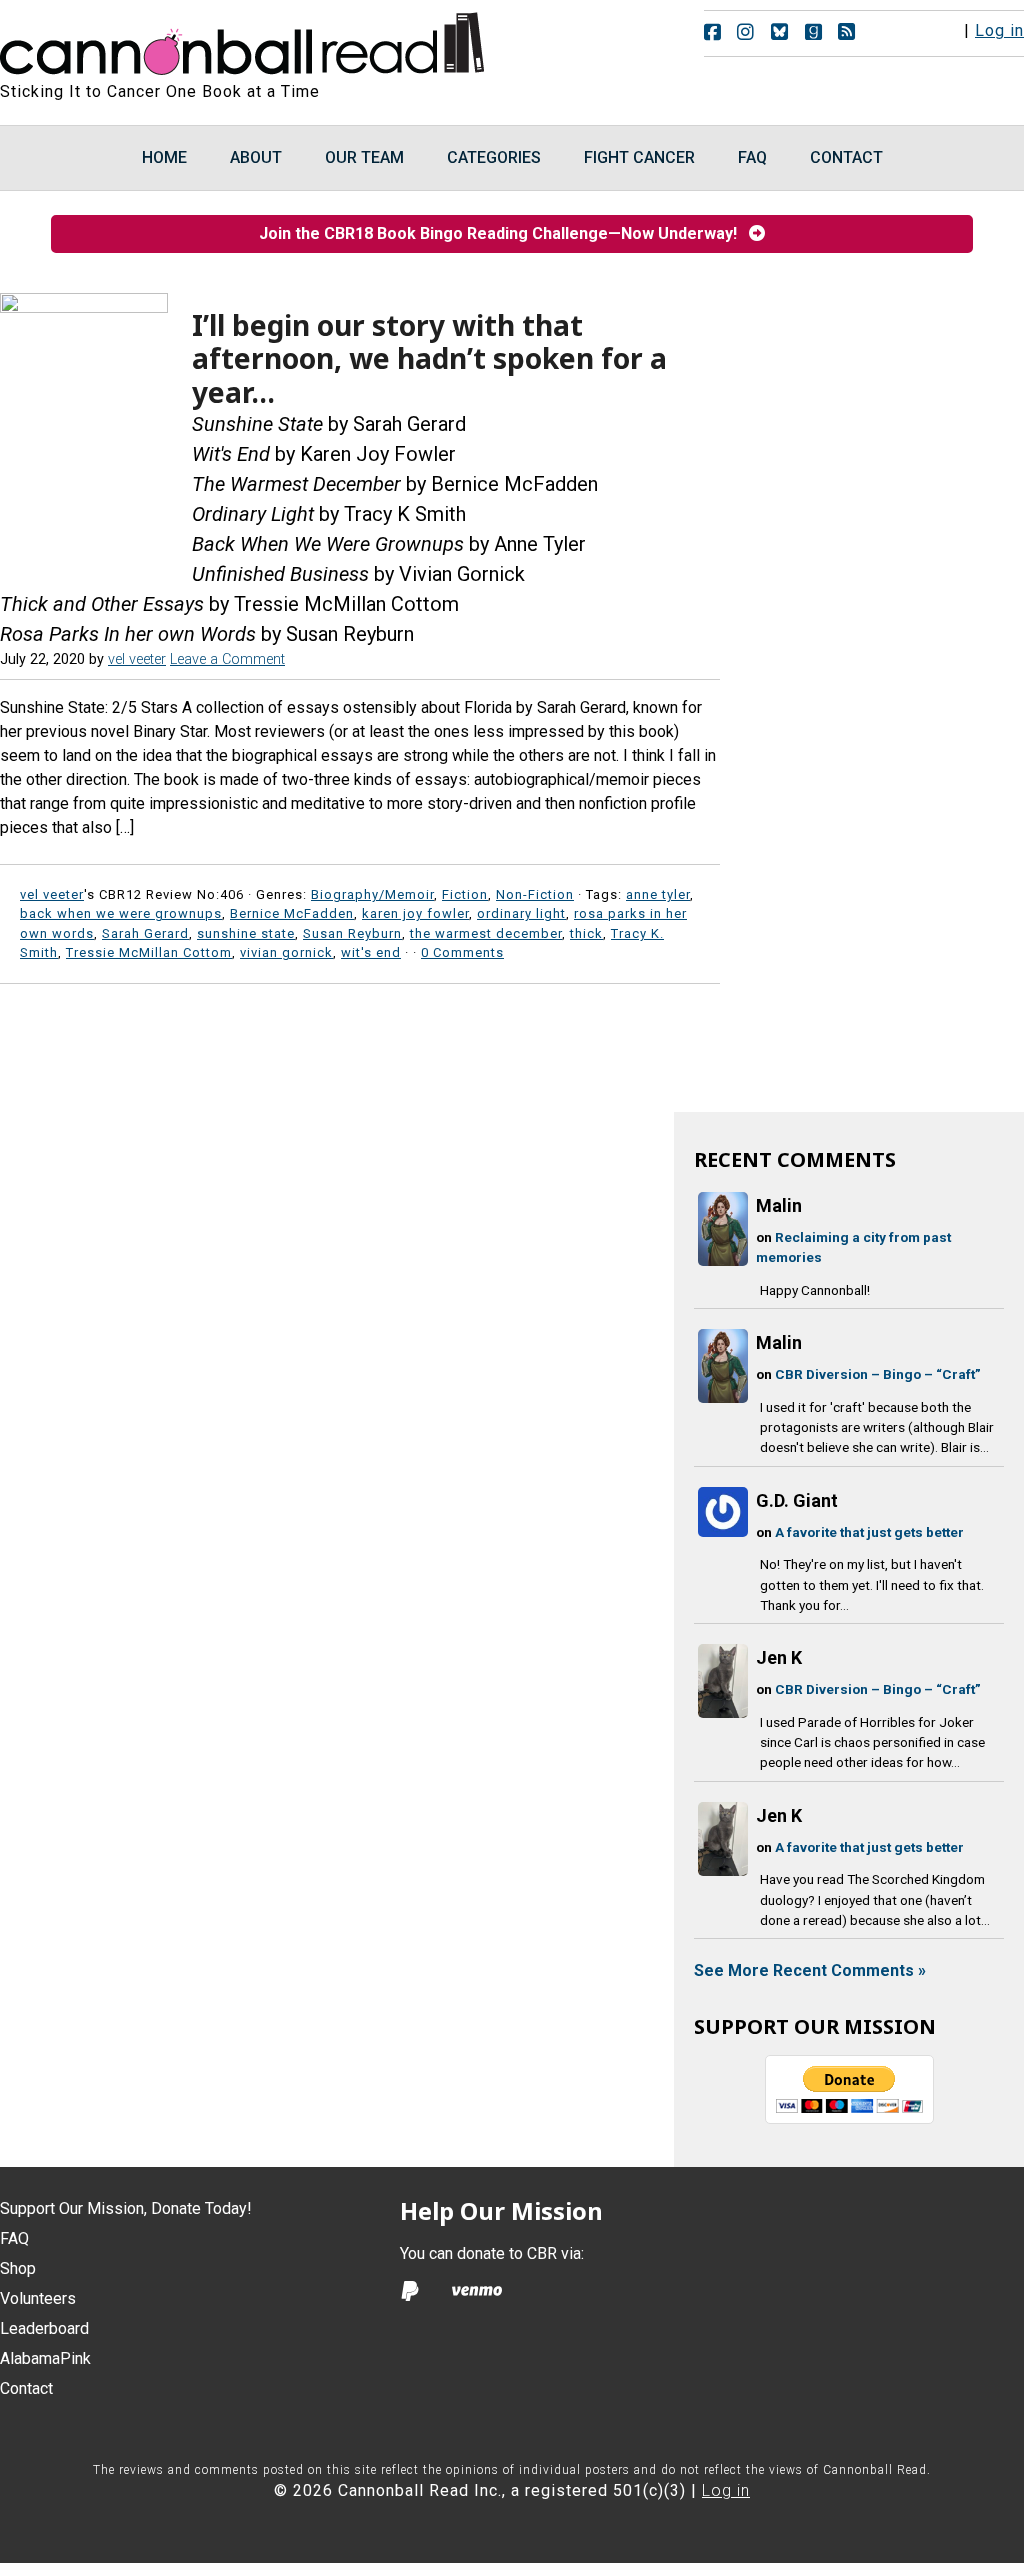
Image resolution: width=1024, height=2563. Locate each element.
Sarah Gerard (145, 933)
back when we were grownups (121, 913)
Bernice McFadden (292, 913)
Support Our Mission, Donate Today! (126, 2208)
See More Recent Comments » (810, 1970)
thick (586, 933)
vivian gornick (286, 952)
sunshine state (246, 933)
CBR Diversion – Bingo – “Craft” (878, 1374)
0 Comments (462, 952)
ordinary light (521, 913)
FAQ (14, 2238)
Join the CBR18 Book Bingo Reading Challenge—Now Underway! (504, 233)
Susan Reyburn (352, 933)
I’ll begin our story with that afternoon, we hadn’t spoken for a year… (429, 358)
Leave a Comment (227, 659)
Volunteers (38, 2298)
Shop (18, 2268)
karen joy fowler (415, 913)
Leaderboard (44, 2328)
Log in (999, 30)
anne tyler (658, 894)
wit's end (371, 952)
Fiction (465, 894)
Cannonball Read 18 (243, 40)
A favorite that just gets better (869, 1532)
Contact (26, 2388)
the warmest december (486, 933)
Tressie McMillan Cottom (149, 952)
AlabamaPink (45, 2358)
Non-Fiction (535, 894)
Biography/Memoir (372, 894)
